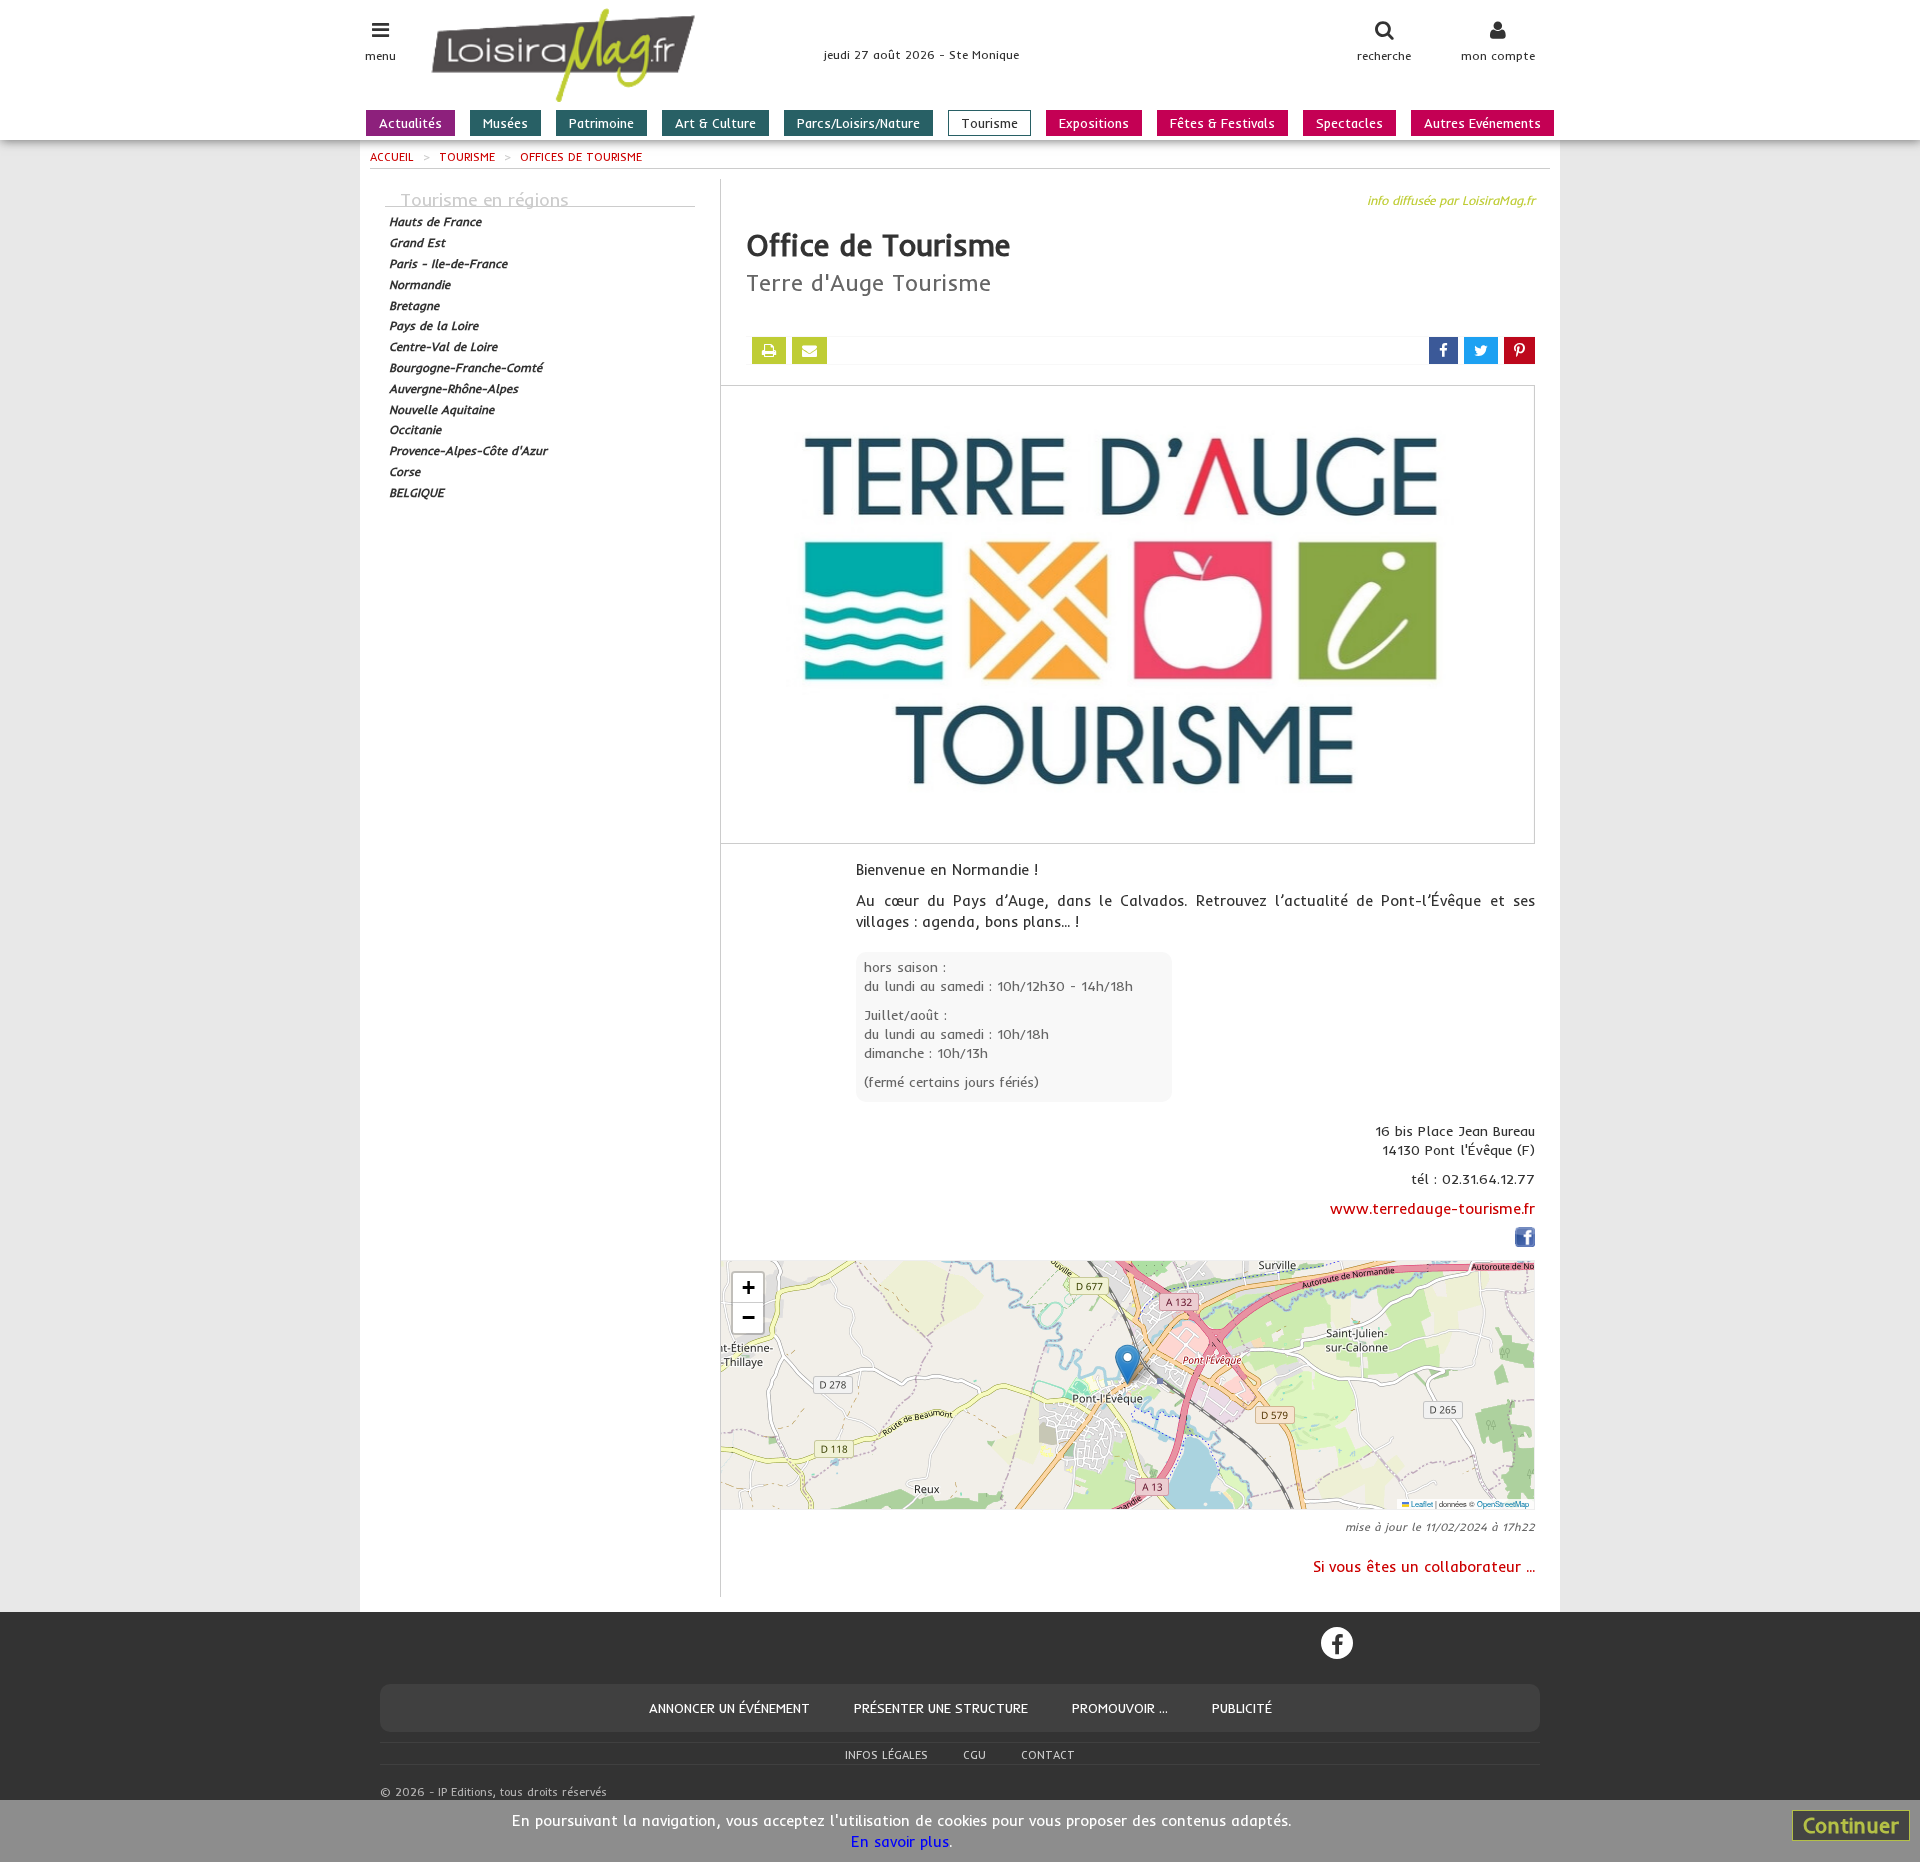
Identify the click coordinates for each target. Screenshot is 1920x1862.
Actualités (410, 123)
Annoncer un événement (729, 1708)
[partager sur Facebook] (1443, 350)
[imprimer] (769, 350)
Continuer (1851, 1825)
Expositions (1094, 123)
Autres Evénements (1482, 123)
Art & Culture (715, 123)
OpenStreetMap (1503, 1503)
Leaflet (1421, 1503)
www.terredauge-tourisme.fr (1432, 1208)
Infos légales (886, 1755)
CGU (974, 1755)
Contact (1048, 1755)
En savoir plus (900, 1841)
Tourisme (989, 123)
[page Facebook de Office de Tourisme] (1525, 1239)
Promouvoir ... (1120, 1708)
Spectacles (1349, 123)
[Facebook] (1337, 1643)
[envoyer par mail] (809, 350)
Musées (505, 123)
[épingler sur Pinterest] (1519, 350)
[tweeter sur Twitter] (1481, 350)
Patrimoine (601, 123)
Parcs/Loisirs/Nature (858, 123)
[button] (1127, 1364)
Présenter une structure (941, 1708)
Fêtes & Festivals (1222, 123)
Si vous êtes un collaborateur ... (1424, 1566)
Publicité (1242, 1708)
